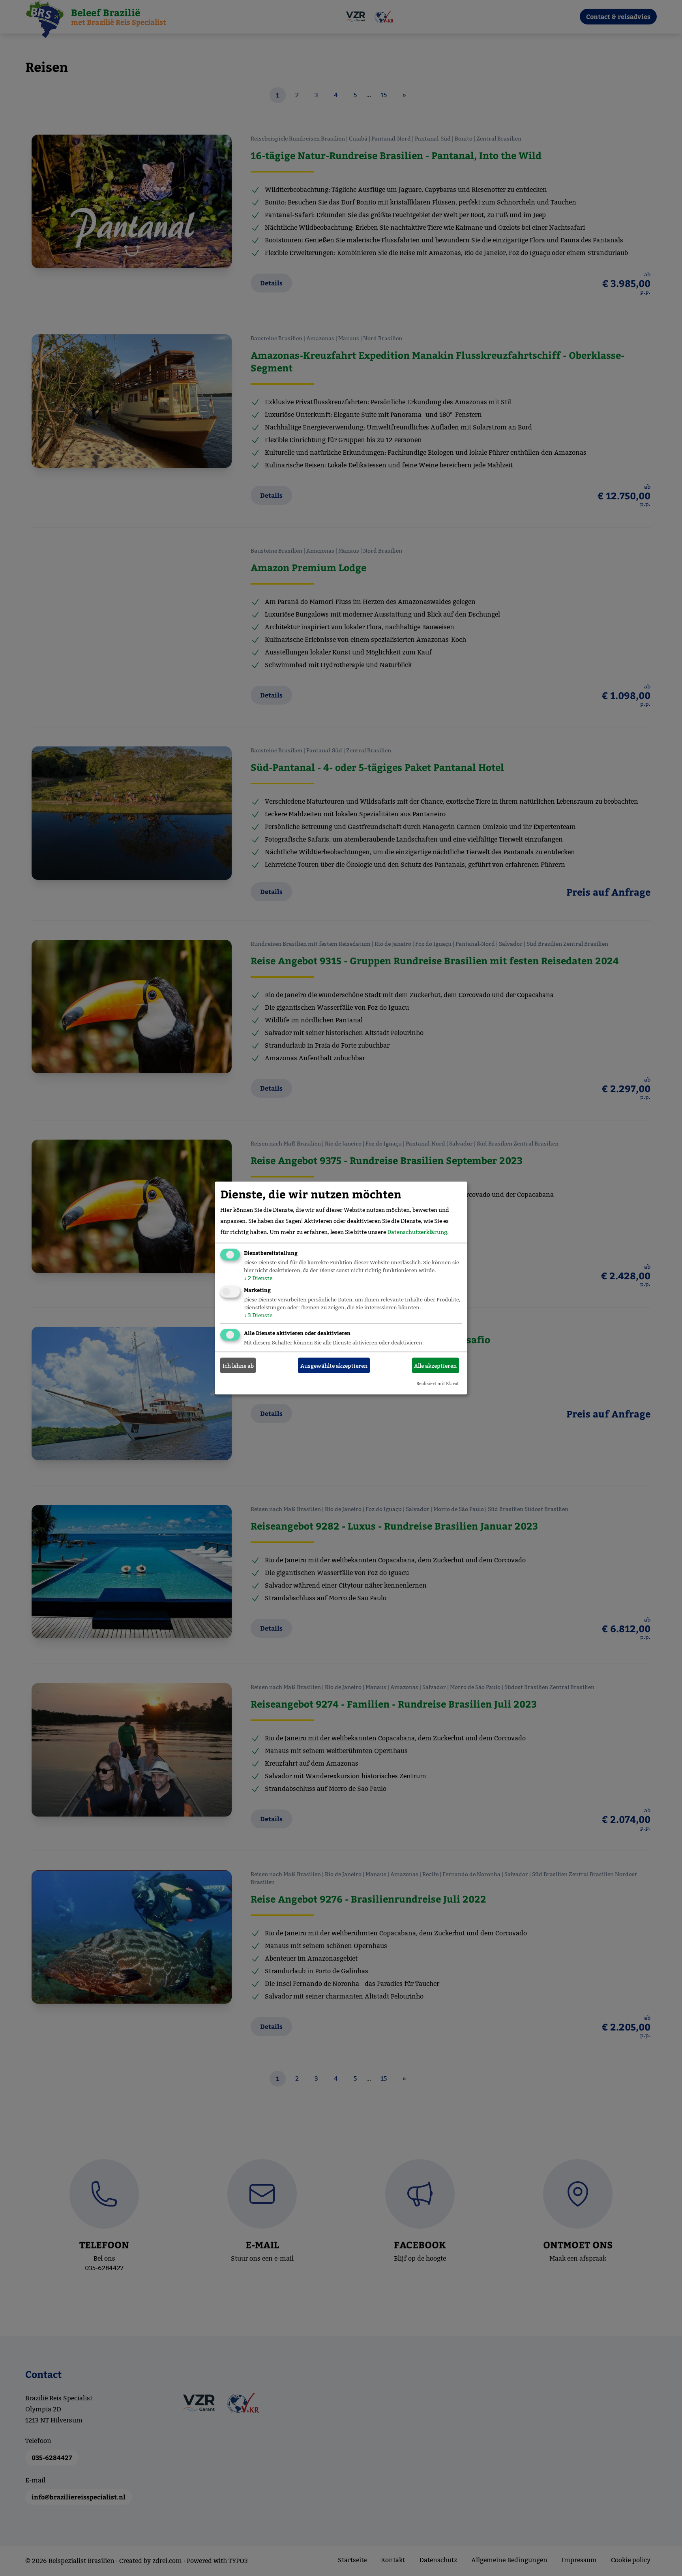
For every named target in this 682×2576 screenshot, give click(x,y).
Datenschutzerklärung (417, 1232)
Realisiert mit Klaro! (437, 1384)
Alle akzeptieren (435, 1365)
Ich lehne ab (238, 1365)
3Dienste (258, 1315)
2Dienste (258, 1278)
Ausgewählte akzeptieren (334, 1365)
